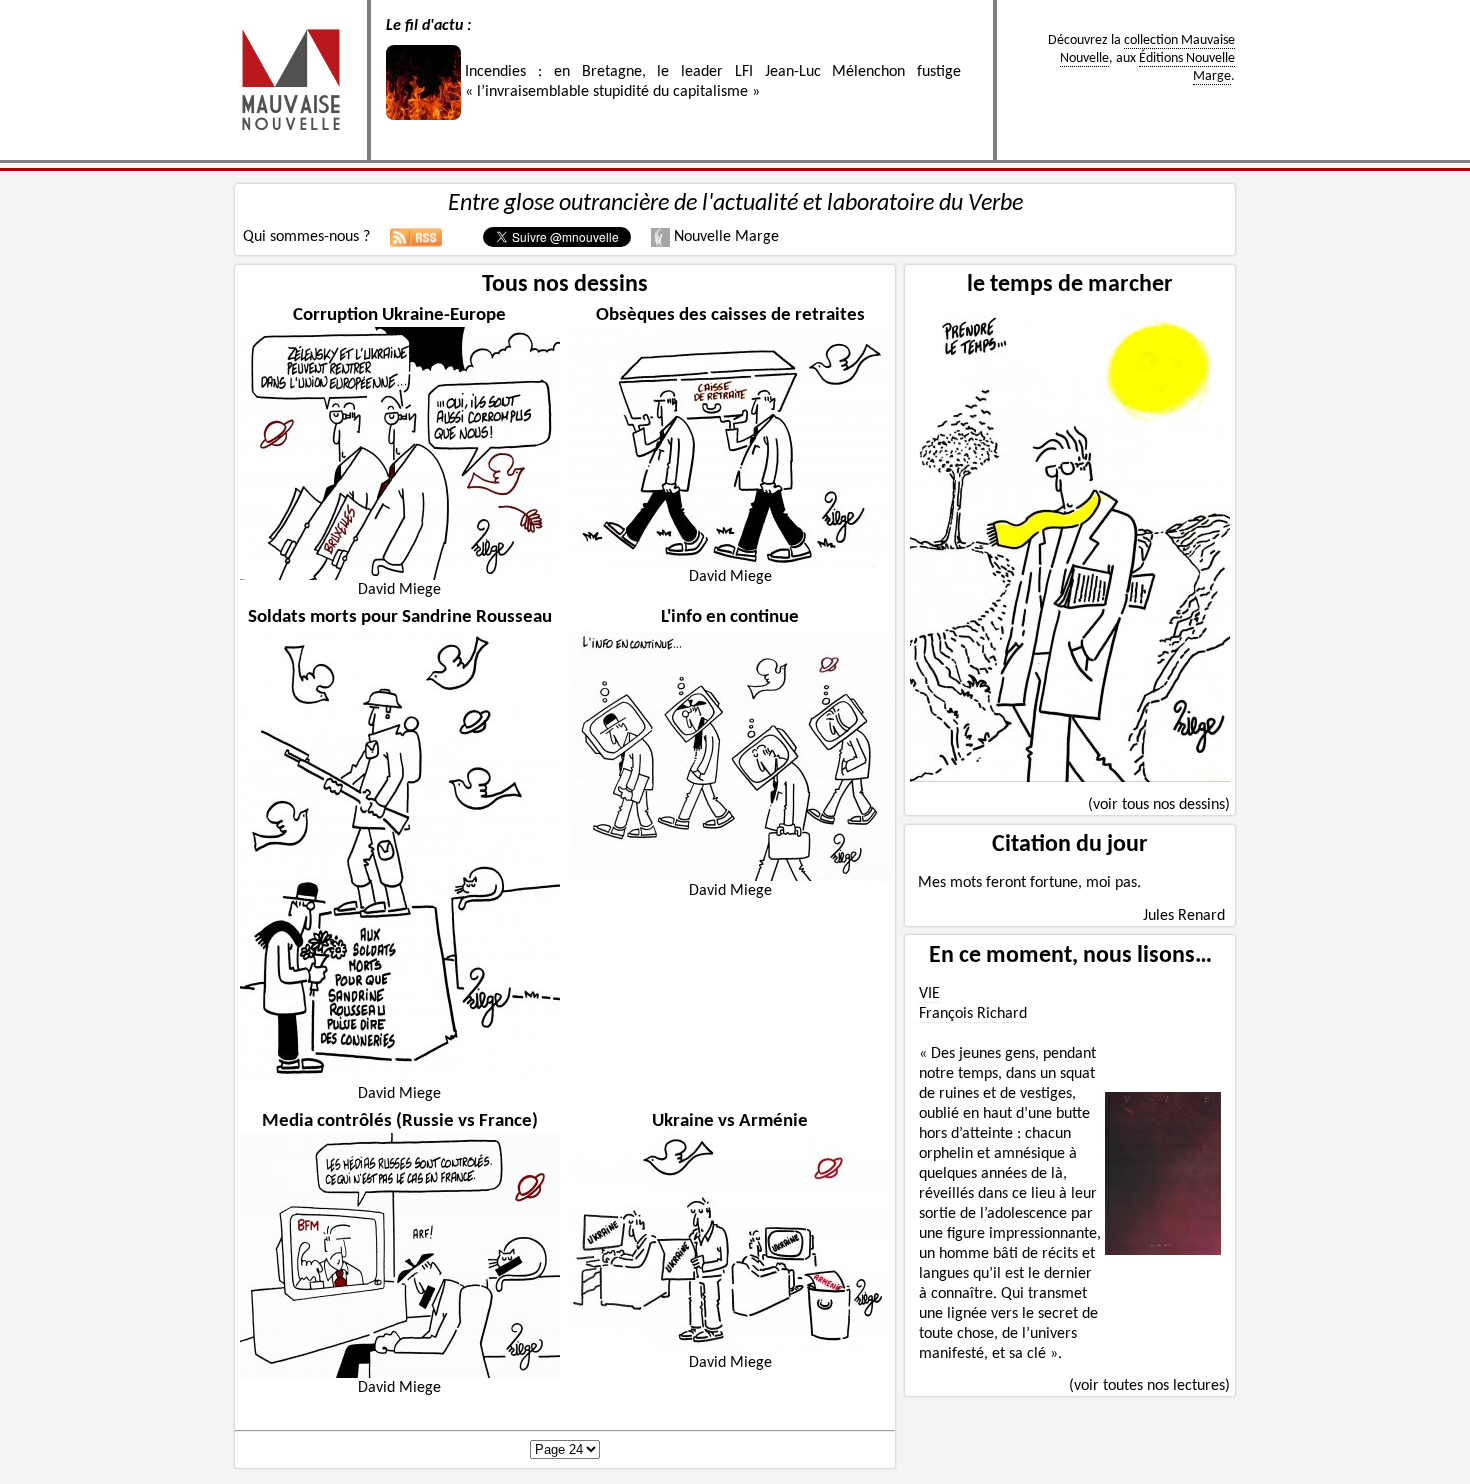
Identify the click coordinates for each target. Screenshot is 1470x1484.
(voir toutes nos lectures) (1149, 1386)
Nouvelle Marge (724, 237)
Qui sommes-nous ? (306, 237)
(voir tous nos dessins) (1159, 805)
